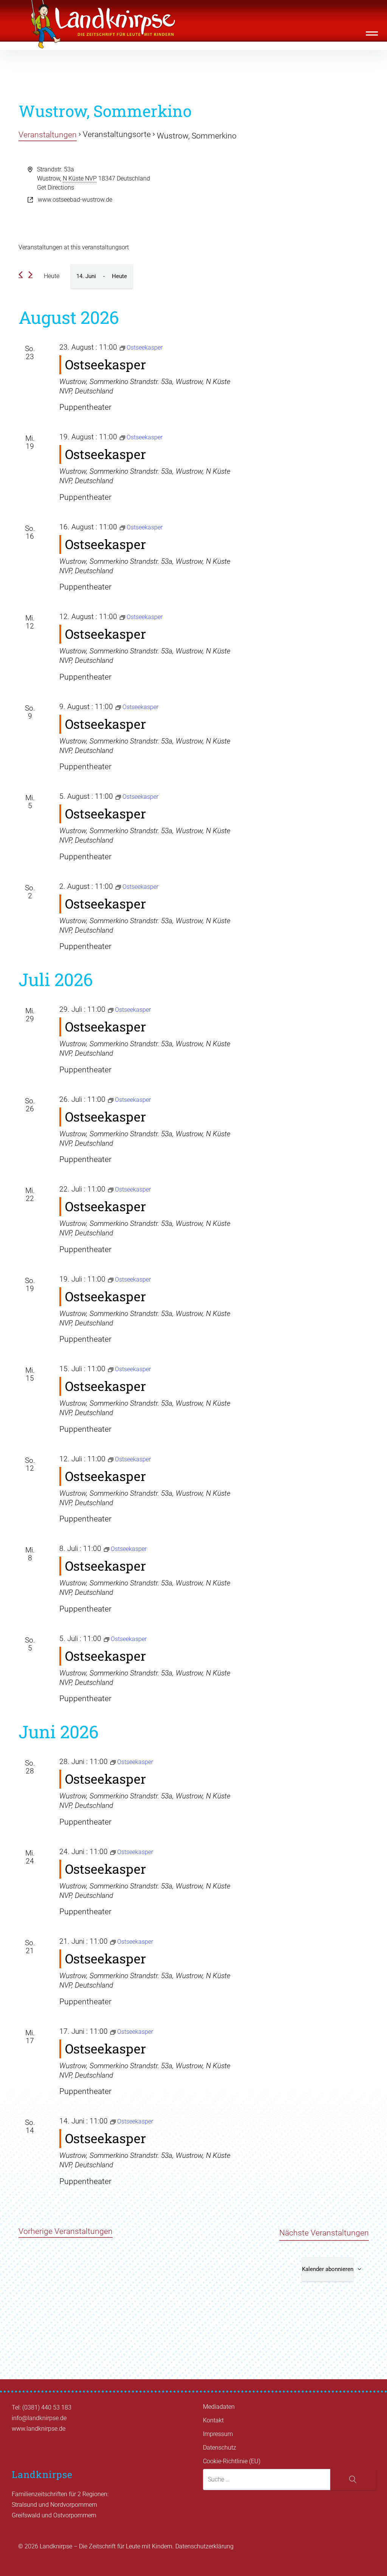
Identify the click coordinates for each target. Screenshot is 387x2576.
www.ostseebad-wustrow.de (75, 200)
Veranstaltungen (48, 135)
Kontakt (213, 2420)
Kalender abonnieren (328, 2269)
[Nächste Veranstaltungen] (30, 275)
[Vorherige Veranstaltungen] (21, 275)
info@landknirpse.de (39, 2418)
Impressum (218, 2434)
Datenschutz (220, 2448)
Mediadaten (219, 2407)
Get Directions (56, 187)
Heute (52, 276)
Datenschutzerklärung (204, 2546)
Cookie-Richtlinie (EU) (232, 2461)
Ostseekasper (105, 364)
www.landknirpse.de (39, 2429)
